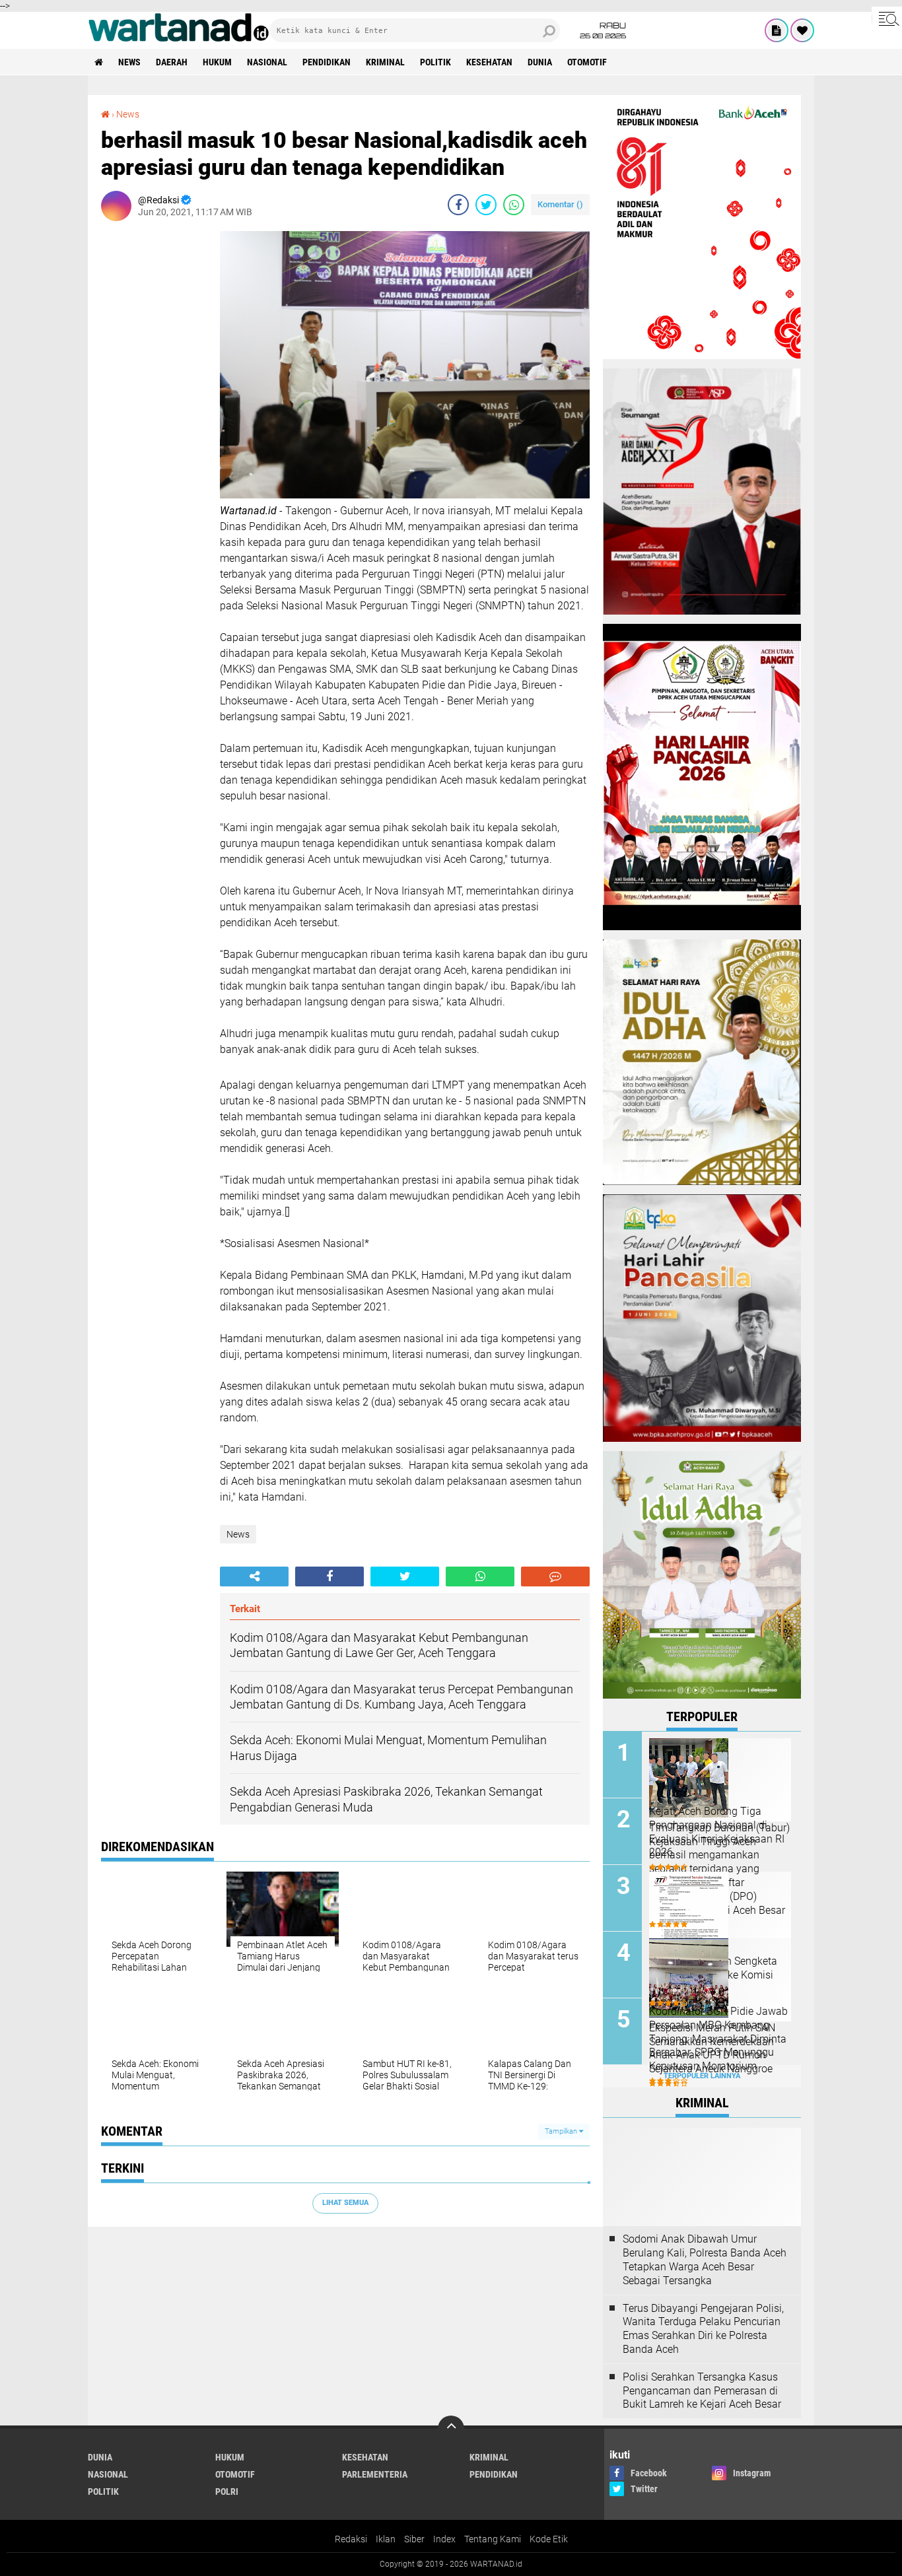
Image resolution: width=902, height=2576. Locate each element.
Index (444, 2539)
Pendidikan (327, 62)
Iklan (386, 2539)
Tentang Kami (493, 2539)
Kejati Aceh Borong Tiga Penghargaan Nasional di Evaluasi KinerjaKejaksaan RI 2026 (717, 1832)
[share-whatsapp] (514, 205)
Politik (435, 62)
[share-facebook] (458, 205)
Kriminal (385, 62)
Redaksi (351, 2539)
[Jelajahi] (887, 18)
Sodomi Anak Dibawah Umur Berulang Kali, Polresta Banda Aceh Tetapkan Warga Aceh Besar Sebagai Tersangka (705, 2259)
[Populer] (802, 30)
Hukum (217, 62)
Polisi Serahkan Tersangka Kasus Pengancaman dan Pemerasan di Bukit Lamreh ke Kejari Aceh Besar (702, 2391)
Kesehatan (489, 62)
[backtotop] (451, 2429)
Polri (227, 2491)
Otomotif (587, 62)
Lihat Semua (345, 2203)
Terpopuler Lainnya (702, 2076)
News (129, 62)
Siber (414, 2539)
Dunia (540, 62)
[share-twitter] (486, 205)
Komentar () (560, 204)
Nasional (267, 62)
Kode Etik (549, 2539)
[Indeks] (777, 30)
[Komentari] (555, 1576)
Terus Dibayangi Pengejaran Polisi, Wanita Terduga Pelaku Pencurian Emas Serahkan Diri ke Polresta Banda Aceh (703, 2329)
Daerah (172, 62)
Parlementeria (375, 2474)
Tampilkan (562, 2131)
